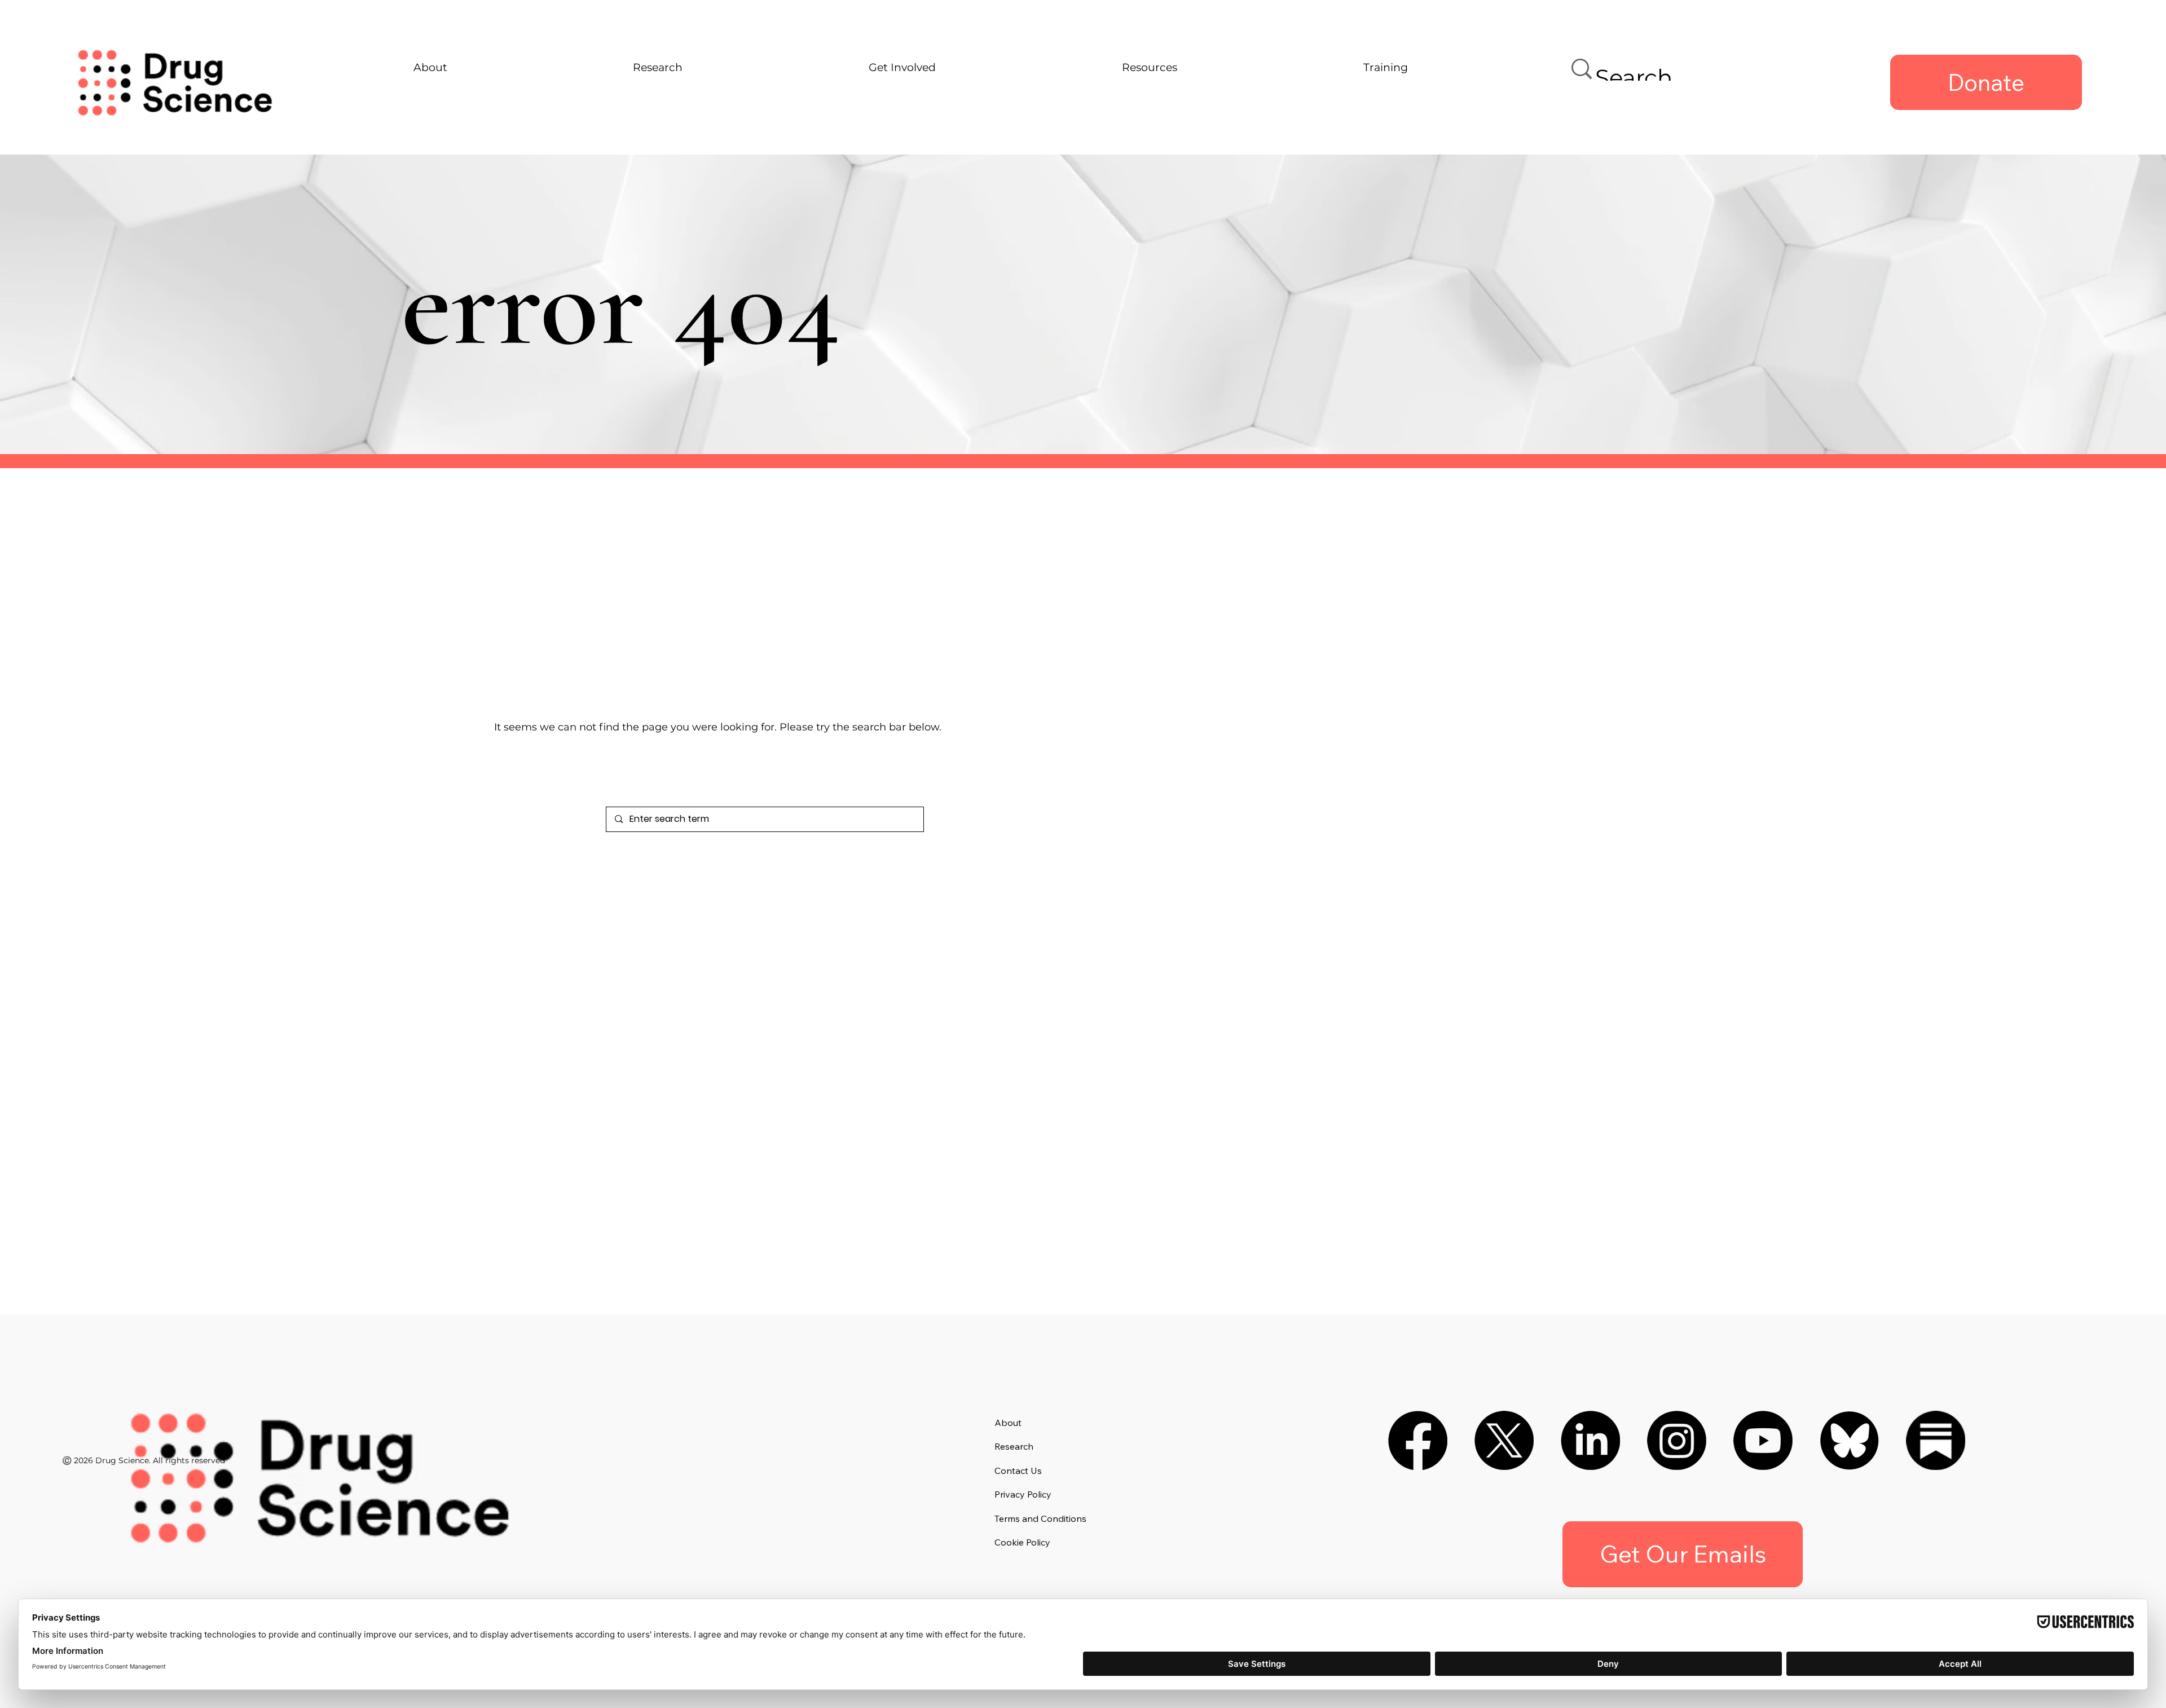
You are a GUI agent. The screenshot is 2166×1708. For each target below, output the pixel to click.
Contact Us (1018, 1471)
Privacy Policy (1023, 1494)
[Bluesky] (1849, 1440)
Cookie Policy (1022, 1542)
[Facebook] (1418, 1440)
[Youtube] (1763, 1440)
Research (1014, 1446)
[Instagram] (1677, 1440)
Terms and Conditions (1040, 1518)
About (1008, 1423)
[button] (1683, 1554)
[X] (1504, 1440)
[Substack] (1936, 1440)
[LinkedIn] (1590, 1440)
